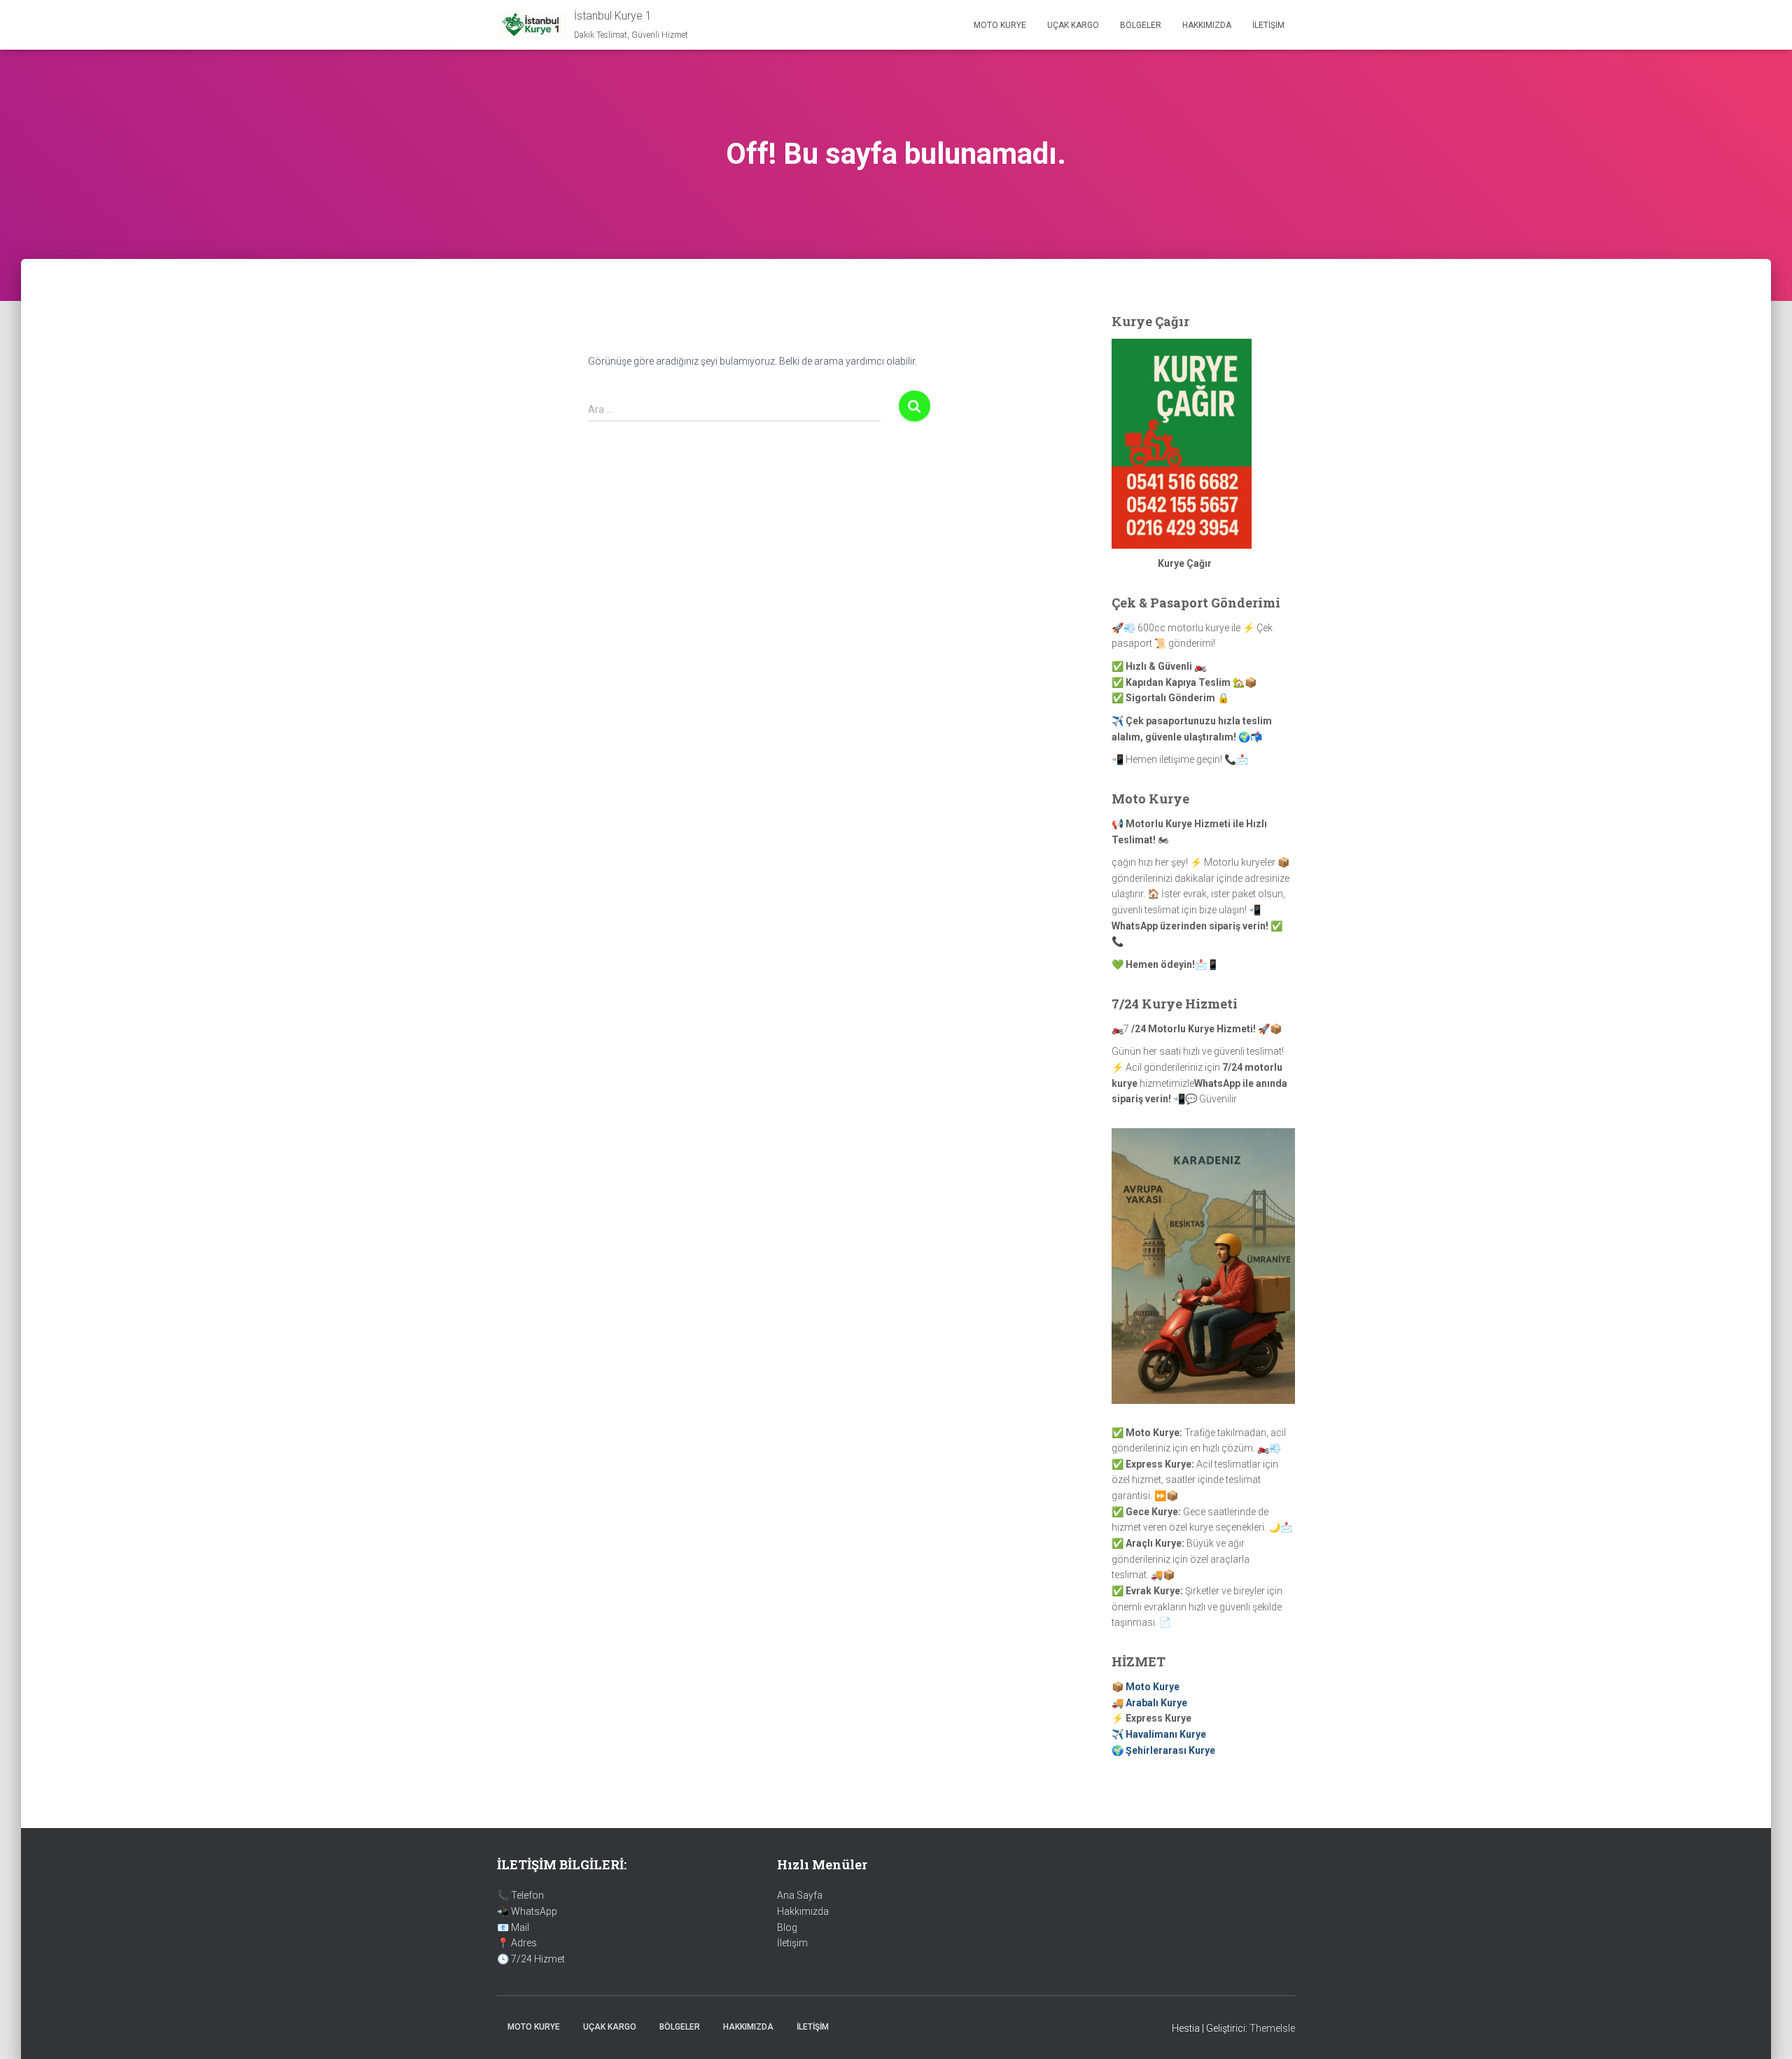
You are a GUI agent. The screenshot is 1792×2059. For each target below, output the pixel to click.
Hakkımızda (1207, 25)
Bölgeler (1141, 25)
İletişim (1268, 25)
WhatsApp (534, 1911)
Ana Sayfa (800, 1895)
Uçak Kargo (1073, 25)
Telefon (527, 1895)
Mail (520, 1927)
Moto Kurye (1000, 25)
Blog (787, 1927)
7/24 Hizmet (538, 1959)
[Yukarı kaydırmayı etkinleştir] (1764, 2031)
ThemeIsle (1272, 2028)
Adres (524, 1943)
